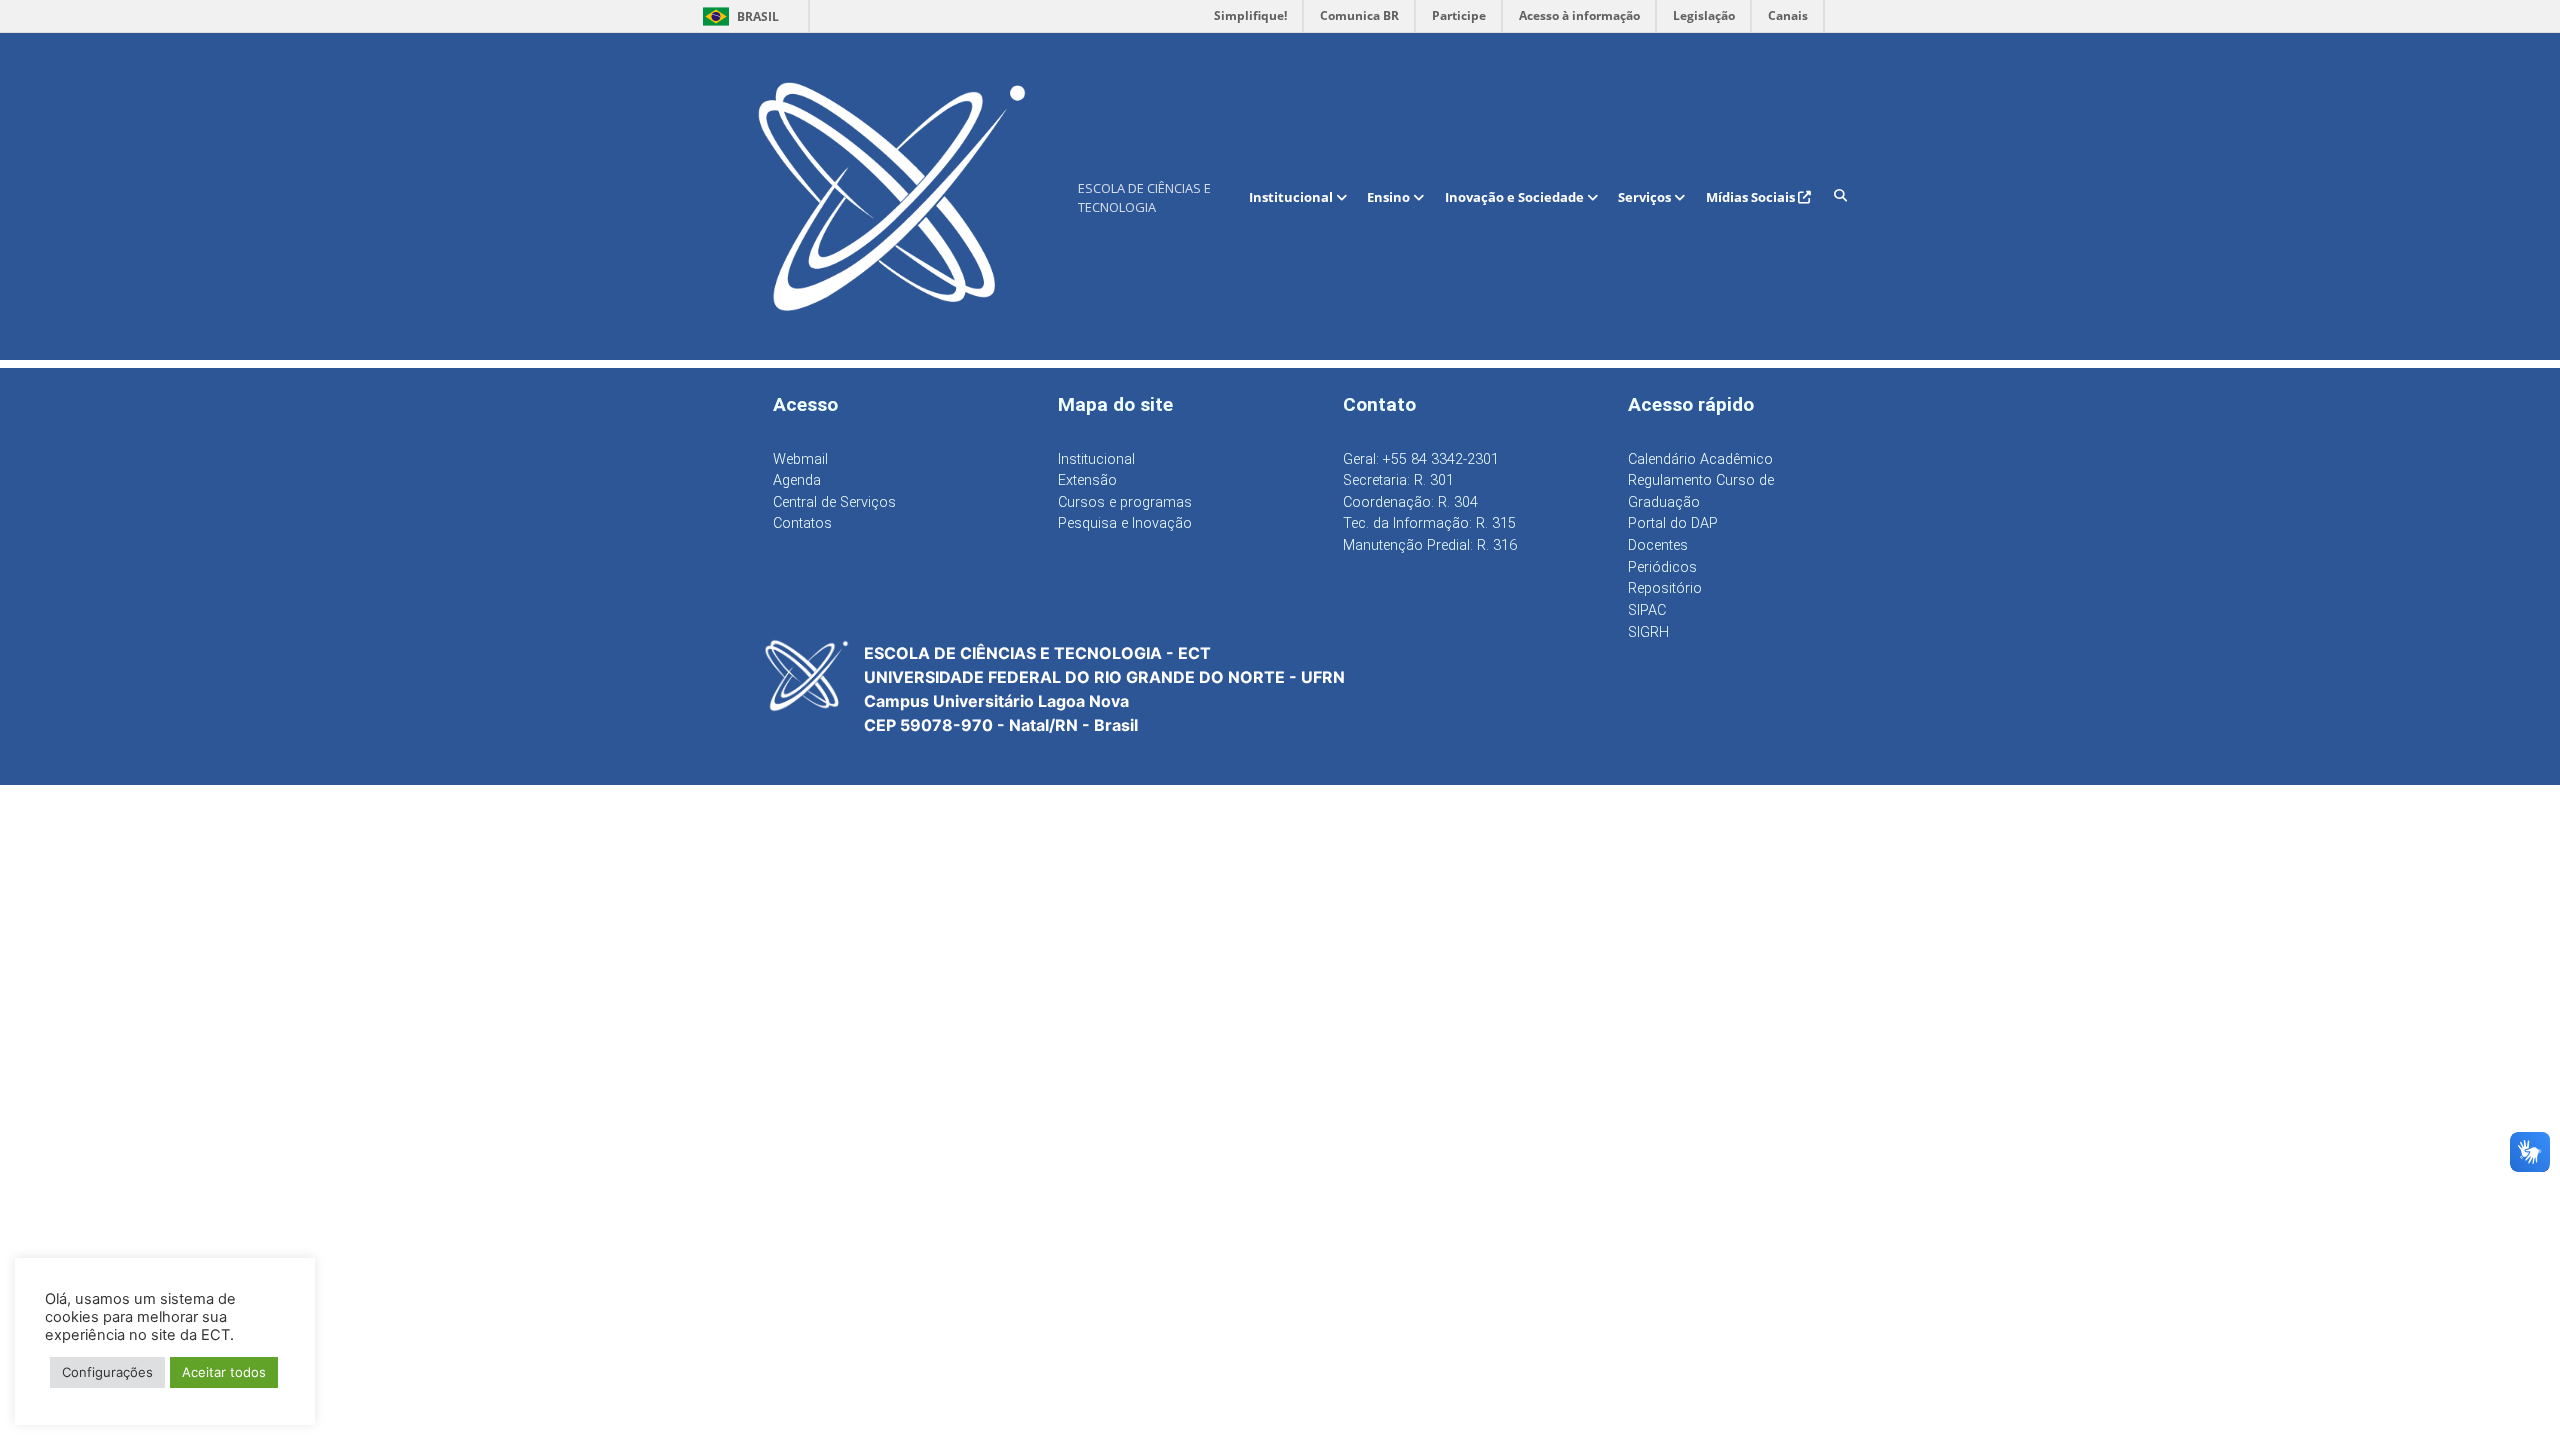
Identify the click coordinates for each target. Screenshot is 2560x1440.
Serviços (1646, 197)
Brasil (737, 16)
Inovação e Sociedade (1516, 197)
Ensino (1390, 197)
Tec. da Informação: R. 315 (1429, 523)
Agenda (797, 480)
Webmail (800, 459)
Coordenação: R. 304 (1410, 502)
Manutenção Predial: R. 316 (1430, 545)
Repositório (1665, 588)
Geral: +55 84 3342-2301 (1421, 459)
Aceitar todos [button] (224, 1372)
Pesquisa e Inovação (1125, 523)
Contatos (802, 523)
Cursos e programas (1125, 502)
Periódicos (1662, 567)
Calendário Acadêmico (1700, 459)
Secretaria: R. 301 (1398, 480)
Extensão (1087, 480)
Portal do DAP (1673, 523)
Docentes (1658, 545)
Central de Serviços (834, 502)
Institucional (1292, 197)
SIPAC (1647, 610)
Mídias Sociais (1752, 197)
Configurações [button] (107, 1372)
